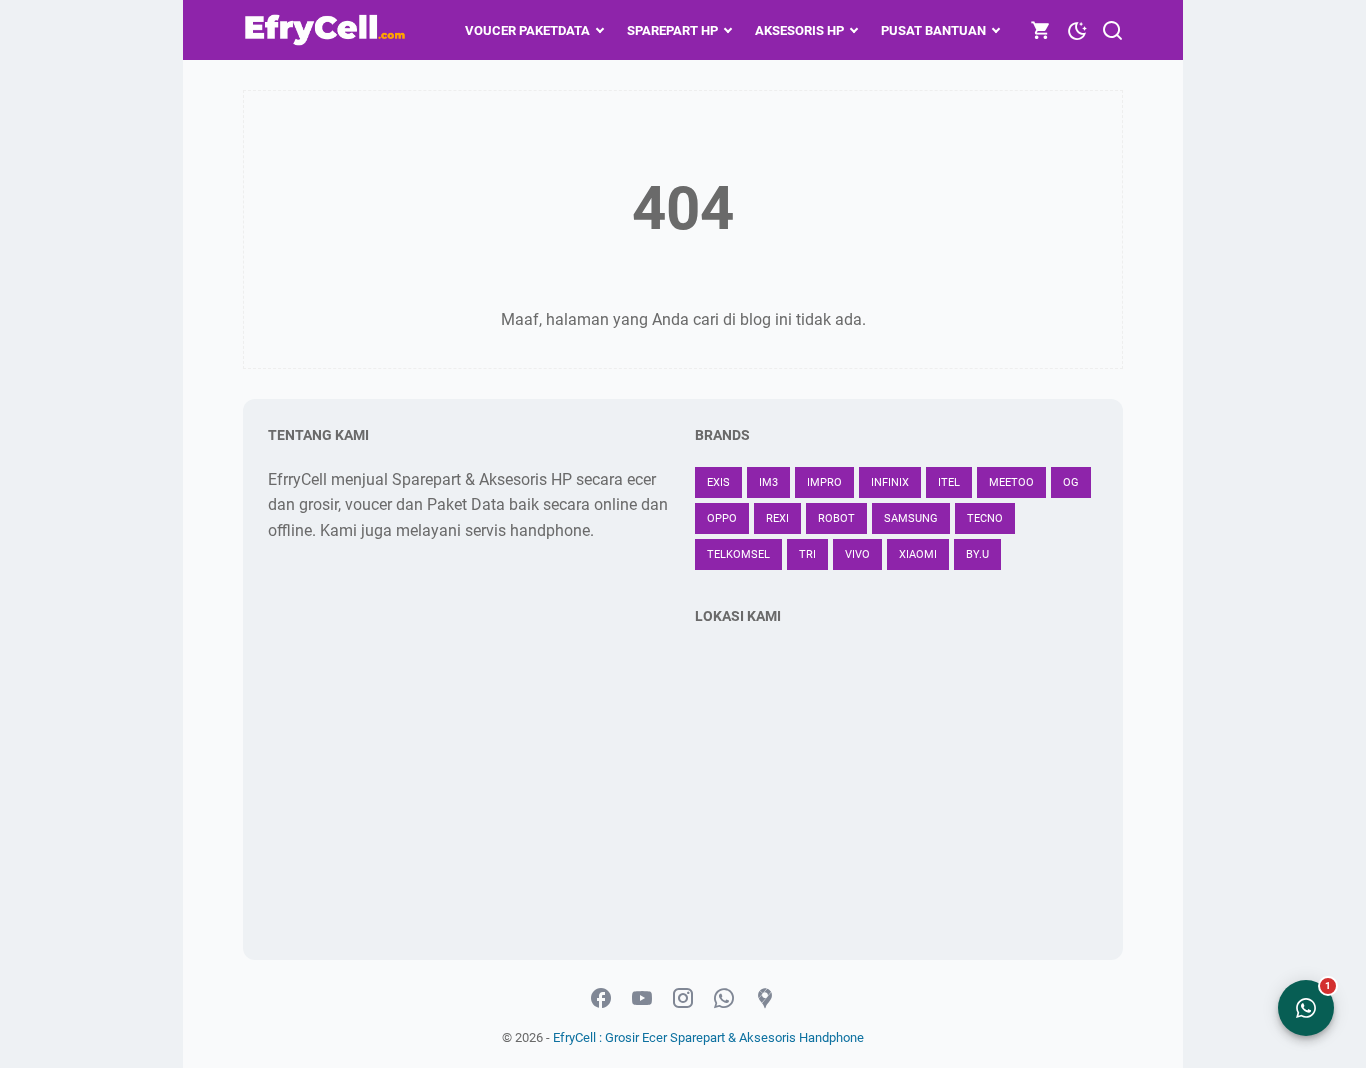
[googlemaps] (765, 999)
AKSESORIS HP (799, 30)
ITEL (949, 482)
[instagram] (683, 999)
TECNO (985, 518)
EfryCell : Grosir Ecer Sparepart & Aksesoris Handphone (708, 1037)
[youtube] (642, 999)
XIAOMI (918, 554)
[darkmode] (1077, 29)
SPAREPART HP (672, 30)
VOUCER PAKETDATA (527, 30)
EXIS (718, 482)
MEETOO (1011, 482)
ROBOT (836, 518)
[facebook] (601, 999)
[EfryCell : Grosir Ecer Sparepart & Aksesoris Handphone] (327, 30)
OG (1071, 482)
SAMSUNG (911, 518)
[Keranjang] (1041, 30)
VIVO (857, 554)
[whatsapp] (724, 999)
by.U (977, 554)
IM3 (768, 482)
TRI (807, 554)
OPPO (722, 518)
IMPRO (824, 482)
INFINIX (890, 482)
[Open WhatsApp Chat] (1306, 1008)
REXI (777, 518)
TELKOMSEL (738, 554)
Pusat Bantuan (933, 30)
